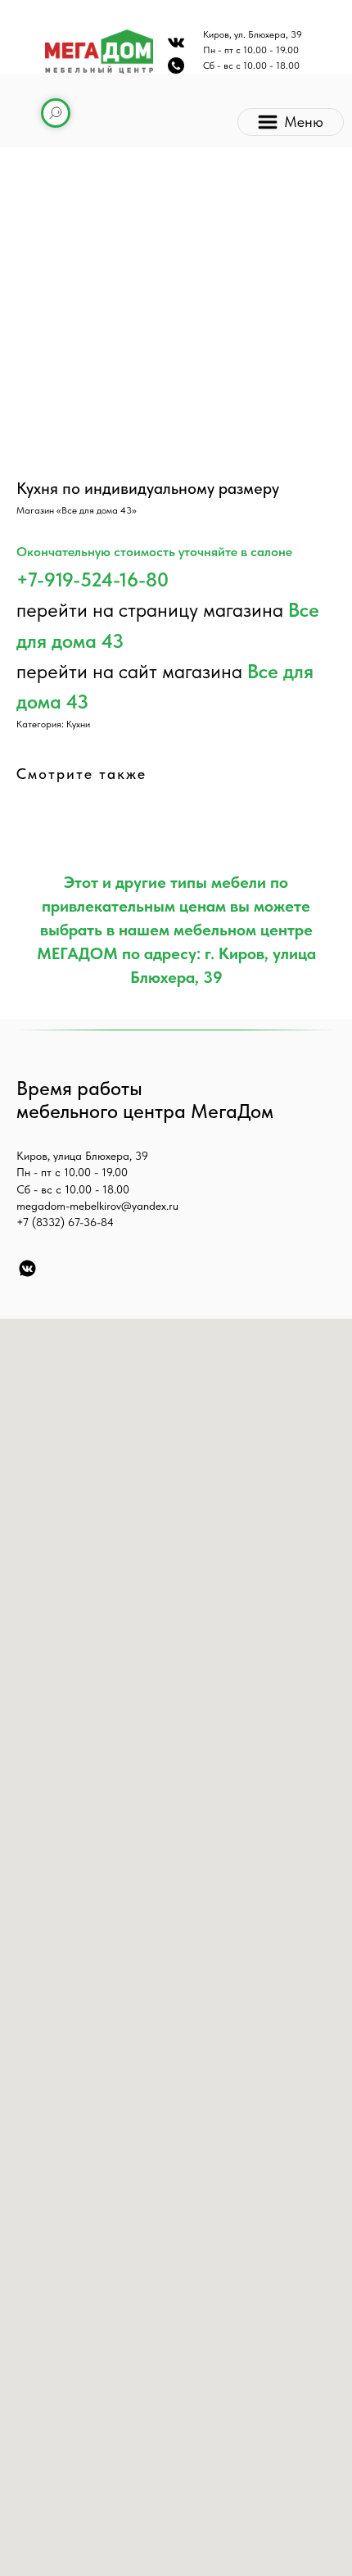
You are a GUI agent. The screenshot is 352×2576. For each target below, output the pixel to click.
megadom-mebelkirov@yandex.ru (97, 1206)
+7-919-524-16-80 (93, 579)
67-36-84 (91, 1222)
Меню (304, 122)
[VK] (27, 1268)
